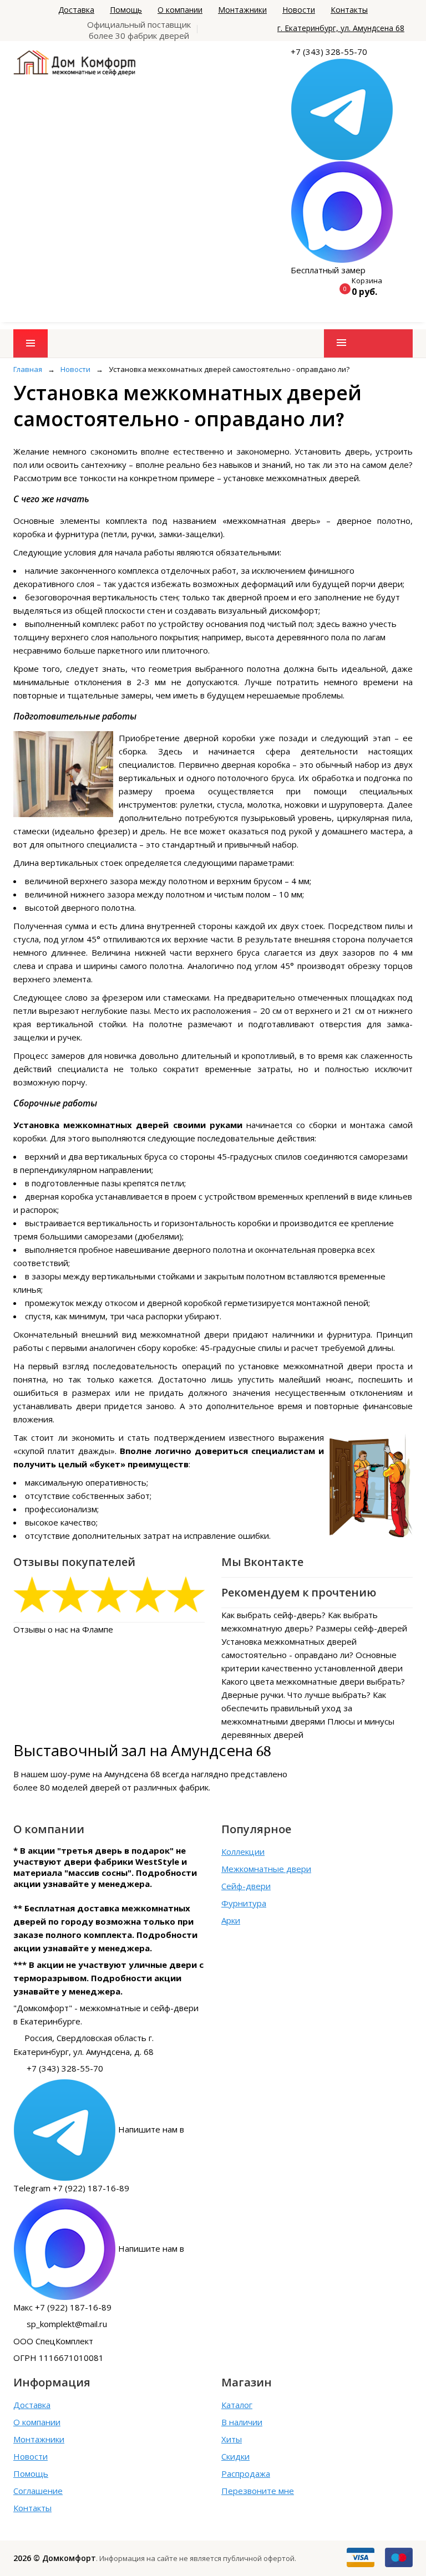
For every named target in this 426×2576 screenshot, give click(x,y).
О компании (180, 10)
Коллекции (243, 1851)
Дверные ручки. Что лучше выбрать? (296, 1695)
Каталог (237, 2405)
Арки (231, 1920)
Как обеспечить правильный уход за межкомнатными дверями (304, 1708)
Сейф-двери (246, 1886)
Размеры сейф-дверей (361, 1628)
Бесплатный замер (328, 270)
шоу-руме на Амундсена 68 (105, 1774)
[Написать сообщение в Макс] (342, 211)
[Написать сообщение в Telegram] (342, 109)
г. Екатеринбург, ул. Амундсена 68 (341, 28)
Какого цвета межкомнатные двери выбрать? (313, 1681)
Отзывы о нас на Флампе (63, 1629)
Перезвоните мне (258, 2491)
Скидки (235, 2456)
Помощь (126, 10)
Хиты (232, 2439)
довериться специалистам (255, 1451)
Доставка (76, 10)
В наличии (242, 2422)
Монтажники (242, 10)
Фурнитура (244, 1903)
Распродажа (246, 2473)
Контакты (349, 10)
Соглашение (38, 2491)
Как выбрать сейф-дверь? (273, 1615)
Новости (299, 10)
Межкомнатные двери (266, 1869)
